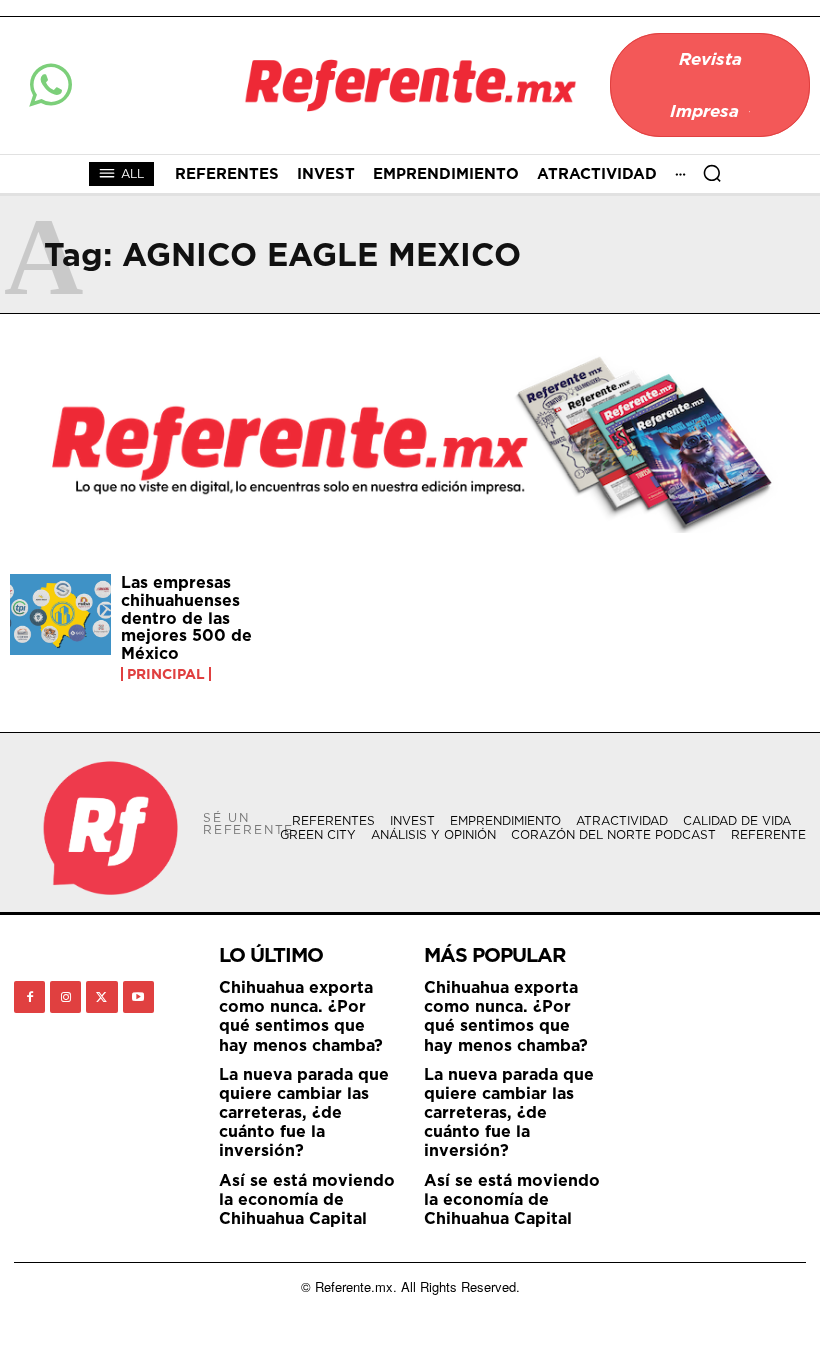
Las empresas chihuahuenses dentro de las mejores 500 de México (186, 617)
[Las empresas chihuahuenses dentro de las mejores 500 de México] (60, 614)
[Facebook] (29, 996)
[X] (101, 996)
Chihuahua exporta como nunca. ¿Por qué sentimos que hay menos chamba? (301, 1016)
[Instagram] (65, 996)
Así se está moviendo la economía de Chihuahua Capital (307, 1199)
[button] (712, 173)
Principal (166, 674)
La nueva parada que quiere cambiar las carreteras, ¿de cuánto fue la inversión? (304, 1112)
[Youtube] (138, 996)
